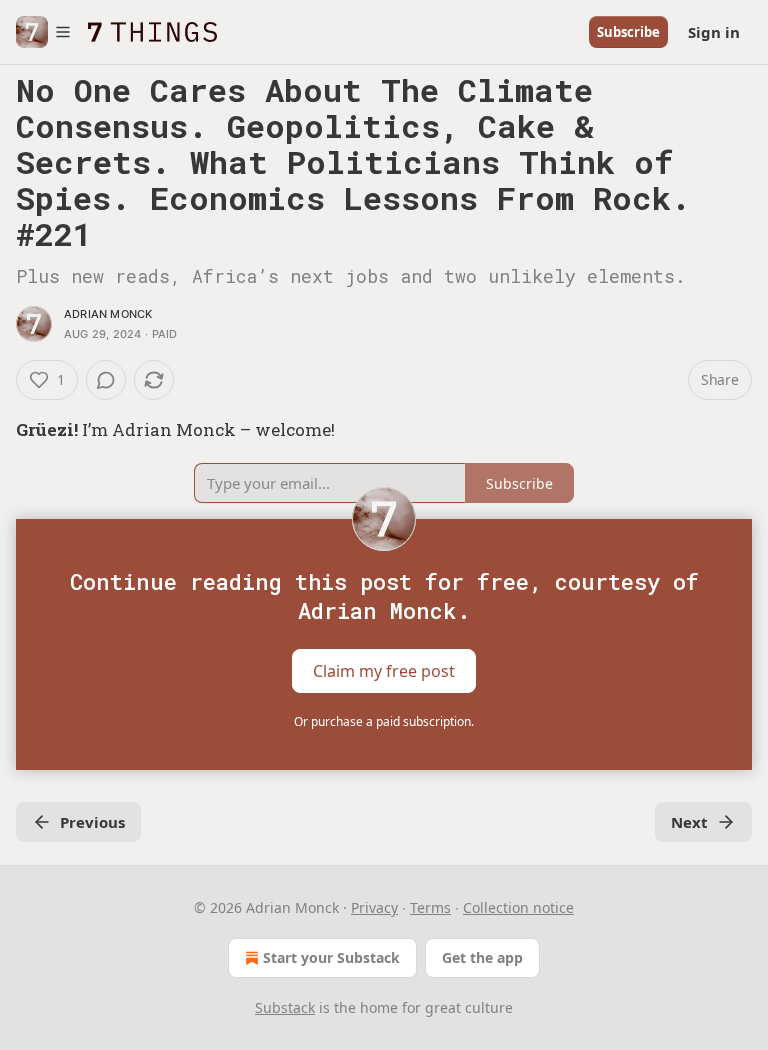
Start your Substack (331, 957)
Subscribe (628, 32)
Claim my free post (384, 671)
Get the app (482, 957)
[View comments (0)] (106, 380)
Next (689, 822)
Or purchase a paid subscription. (384, 721)
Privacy (374, 907)
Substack (285, 1007)
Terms (430, 907)
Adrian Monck (108, 314)
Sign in (714, 32)
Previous (92, 822)
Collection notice (518, 907)
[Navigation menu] (44, 32)
